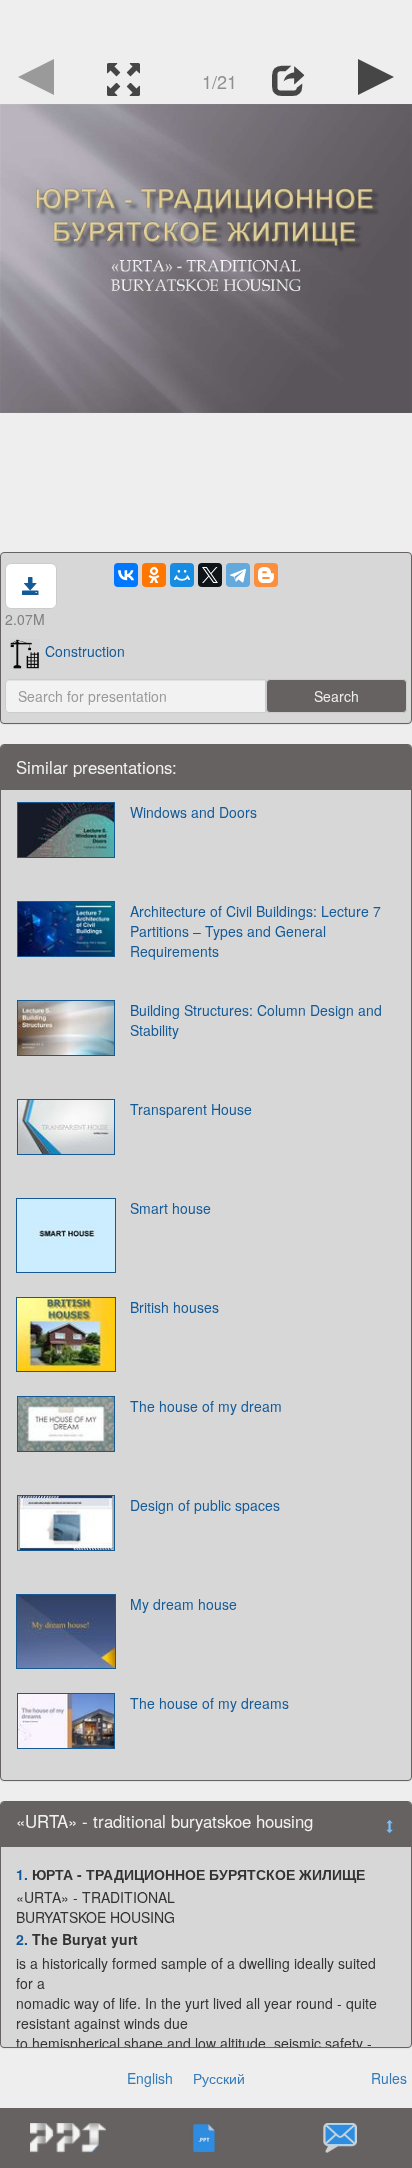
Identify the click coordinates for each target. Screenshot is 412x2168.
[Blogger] (266, 575)
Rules (389, 2078)
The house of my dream (206, 1406)
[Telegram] (238, 575)
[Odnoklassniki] (154, 575)
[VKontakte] (126, 575)
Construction (85, 651)
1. (22, 1874)
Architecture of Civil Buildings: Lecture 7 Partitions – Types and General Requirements (255, 931)
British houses (174, 1307)
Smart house (170, 1208)
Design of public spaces (205, 1505)
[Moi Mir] (182, 575)
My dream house (183, 1604)
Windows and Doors (193, 812)
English (150, 2078)
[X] (210, 575)
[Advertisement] (206, 25)
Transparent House (191, 1109)
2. (22, 1939)
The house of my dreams (209, 1703)
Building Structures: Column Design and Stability (256, 1020)
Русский (219, 2078)
